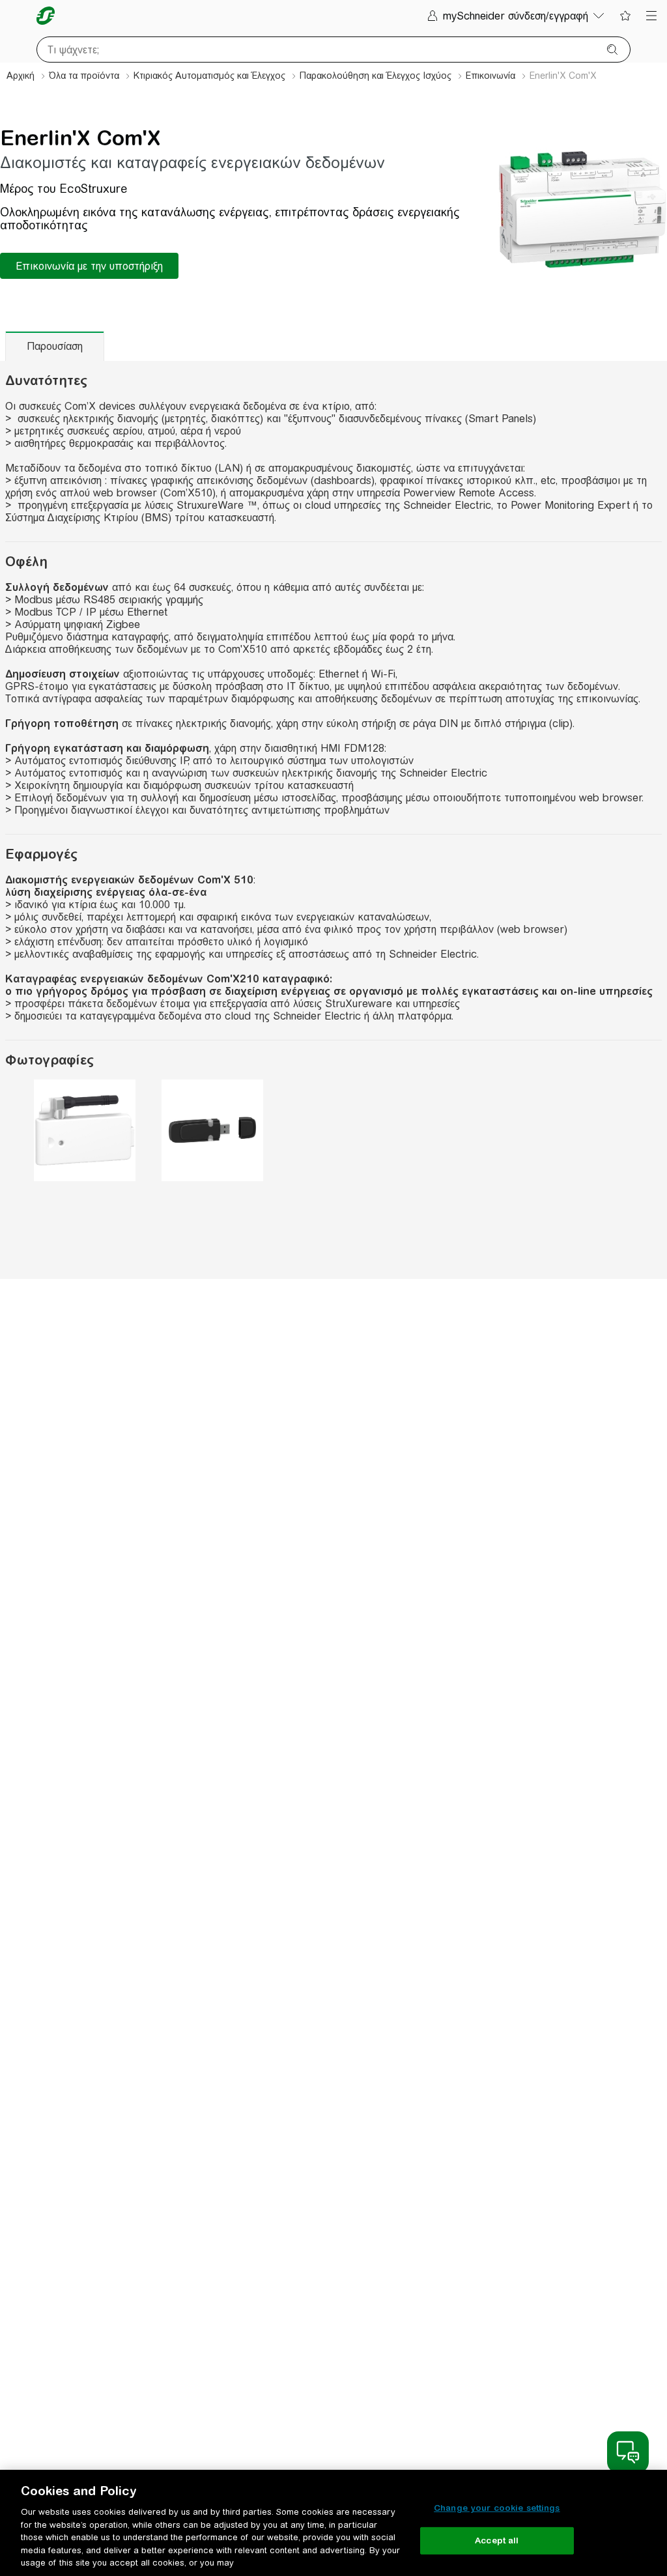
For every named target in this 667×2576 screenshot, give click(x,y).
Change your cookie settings (497, 2508)
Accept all (497, 2540)
